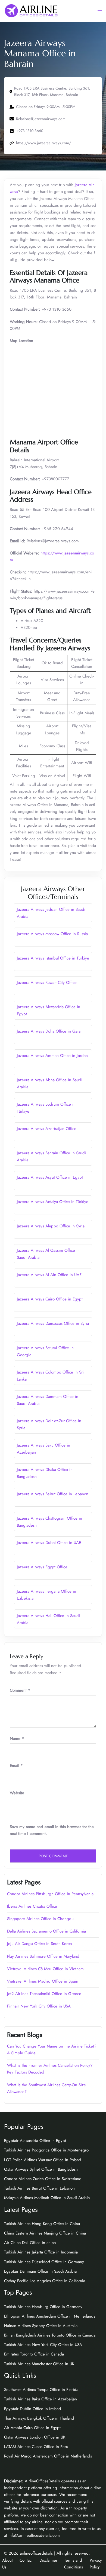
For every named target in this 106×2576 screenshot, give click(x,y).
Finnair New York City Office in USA (39, 2006)
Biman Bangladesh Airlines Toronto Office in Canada (50, 2335)
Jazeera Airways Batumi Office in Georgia (45, 1351)
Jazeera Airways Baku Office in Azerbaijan (43, 1449)
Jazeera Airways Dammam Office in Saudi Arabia (48, 1400)
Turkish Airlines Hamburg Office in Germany (43, 2307)
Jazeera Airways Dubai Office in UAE (49, 1543)
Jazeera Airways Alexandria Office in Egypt (49, 1010)
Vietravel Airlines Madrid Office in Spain (43, 1981)
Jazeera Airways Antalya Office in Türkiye (53, 1202)
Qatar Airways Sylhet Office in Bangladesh (41, 2169)
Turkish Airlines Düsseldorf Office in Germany (44, 2262)
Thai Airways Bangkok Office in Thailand (39, 2418)
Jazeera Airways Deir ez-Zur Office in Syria (49, 1424)
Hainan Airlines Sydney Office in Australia (41, 2326)
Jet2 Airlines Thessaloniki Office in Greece (44, 1994)
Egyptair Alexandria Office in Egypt (35, 2141)
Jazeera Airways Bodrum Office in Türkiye (46, 1108)
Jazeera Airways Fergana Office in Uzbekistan (46, 1595)
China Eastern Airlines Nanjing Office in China (45, 2233)
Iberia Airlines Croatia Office (32, 1906)
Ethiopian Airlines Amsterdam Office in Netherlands (50, 2316)
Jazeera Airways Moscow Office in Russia (52, 934)
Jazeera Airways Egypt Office (42, 1567)
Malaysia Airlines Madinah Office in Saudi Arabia (47, 2198)
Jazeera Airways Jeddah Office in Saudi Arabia (51, 913)
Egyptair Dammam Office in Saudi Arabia (40, 2271)
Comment (20, 1690)
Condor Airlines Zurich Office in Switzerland (43, 2179)
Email (16, 1766)
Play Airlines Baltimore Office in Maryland (43, 1956)
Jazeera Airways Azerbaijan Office (47, 1129)
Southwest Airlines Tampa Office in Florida (41, 2390)
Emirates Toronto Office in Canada (34, 2354)
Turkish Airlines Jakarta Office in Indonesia (41, 2252)
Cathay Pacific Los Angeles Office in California (45, 2281)
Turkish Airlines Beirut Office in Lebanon (39, 2188)
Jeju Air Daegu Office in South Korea (39, 1944)
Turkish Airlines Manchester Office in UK (39, 2364)
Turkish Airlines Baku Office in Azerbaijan (40, 2399)
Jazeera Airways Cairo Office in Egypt (50, 1299)
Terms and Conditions (74, 2564)
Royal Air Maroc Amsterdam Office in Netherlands (48, 2456)
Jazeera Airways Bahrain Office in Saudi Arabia (51, 1156)
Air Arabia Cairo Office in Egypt (32, 2428)
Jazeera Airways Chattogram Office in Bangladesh (49, 1522)
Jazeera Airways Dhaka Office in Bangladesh (45, 1473)
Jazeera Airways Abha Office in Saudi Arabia (50, 1083)
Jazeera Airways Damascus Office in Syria (53, 1323)
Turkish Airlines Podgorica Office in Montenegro (46, 2150)
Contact (26, 2560)
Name (17, 1739)
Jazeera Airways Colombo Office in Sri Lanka (50, 1376)
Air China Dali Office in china (30, 2243)
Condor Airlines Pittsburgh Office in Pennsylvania (50, 1894)
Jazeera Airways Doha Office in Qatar (49, 1031)
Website (17, 1793)
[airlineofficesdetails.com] (31, 10)
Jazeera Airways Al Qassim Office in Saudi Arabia (48, 1254)
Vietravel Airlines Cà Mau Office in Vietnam (45, 1969)
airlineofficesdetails (36, 2553)
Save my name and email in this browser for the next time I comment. (52, 1830)
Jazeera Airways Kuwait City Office (47, 983)
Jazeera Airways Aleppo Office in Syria (51, 1226)
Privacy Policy (96, 2564)
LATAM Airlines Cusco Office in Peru (36, 2447)
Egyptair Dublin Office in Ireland (33, 2409)
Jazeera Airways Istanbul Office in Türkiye (53, 958)
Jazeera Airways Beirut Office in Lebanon (53, 1494)
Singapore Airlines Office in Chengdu (40, 1919)
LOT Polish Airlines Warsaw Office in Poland (43, 2160)
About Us (7, 2564)
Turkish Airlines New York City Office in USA (43, 2345)
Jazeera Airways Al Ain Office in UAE (49, 1275)
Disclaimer (48, 2560)
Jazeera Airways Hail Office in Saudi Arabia (48, 1619)
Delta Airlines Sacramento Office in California (46, 1931)
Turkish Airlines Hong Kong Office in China (42, 2224)
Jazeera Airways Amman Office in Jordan (52, 1056)
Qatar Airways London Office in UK (35, 2437)
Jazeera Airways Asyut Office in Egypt (50, 1177)
